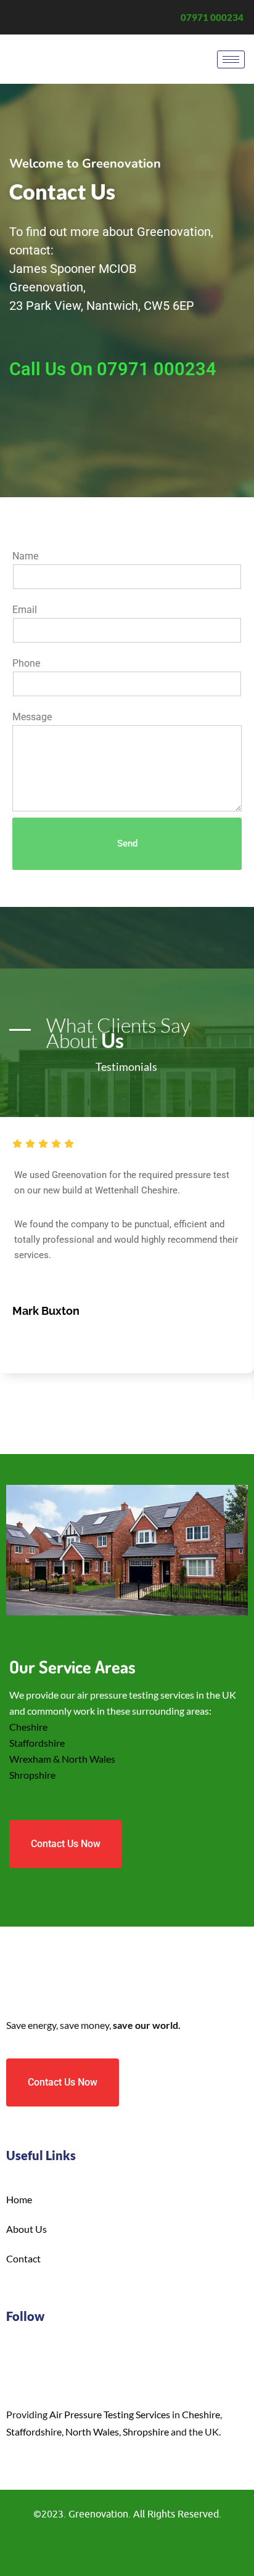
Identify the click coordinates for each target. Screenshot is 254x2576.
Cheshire (28, 1727)
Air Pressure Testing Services (110, 2414)
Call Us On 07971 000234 (113, 369)
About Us (27, 2229)
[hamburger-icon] (231, 59)
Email (25, 610)
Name (25, 556)
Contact (23, 2258)
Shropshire (32, 1775)
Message (32, 717)
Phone (26, 663)
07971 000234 (212, 17)
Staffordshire (37, 1743)
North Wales (92, 2432)
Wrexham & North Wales (62, 1759)
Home (19, 2199)
